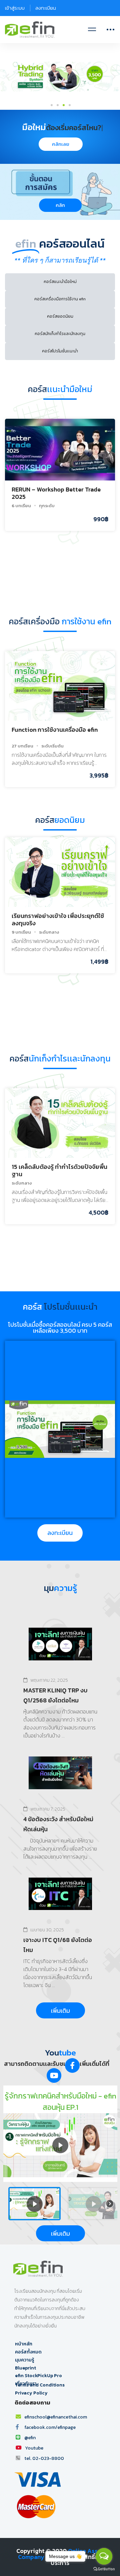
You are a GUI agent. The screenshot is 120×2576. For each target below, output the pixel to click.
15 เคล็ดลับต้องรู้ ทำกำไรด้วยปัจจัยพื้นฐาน (59, 1170)
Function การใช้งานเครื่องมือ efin (55, 730)
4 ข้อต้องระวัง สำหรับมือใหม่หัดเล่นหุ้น (58, 1824)
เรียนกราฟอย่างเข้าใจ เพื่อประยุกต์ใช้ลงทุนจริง (58, 919)
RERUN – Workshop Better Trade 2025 (56, 493)
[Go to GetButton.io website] (104, 2569)
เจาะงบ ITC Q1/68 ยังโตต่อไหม (58, 1945)
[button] (60, 205)
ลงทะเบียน (46, 8)
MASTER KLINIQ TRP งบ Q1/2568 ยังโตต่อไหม (55, 1695)
